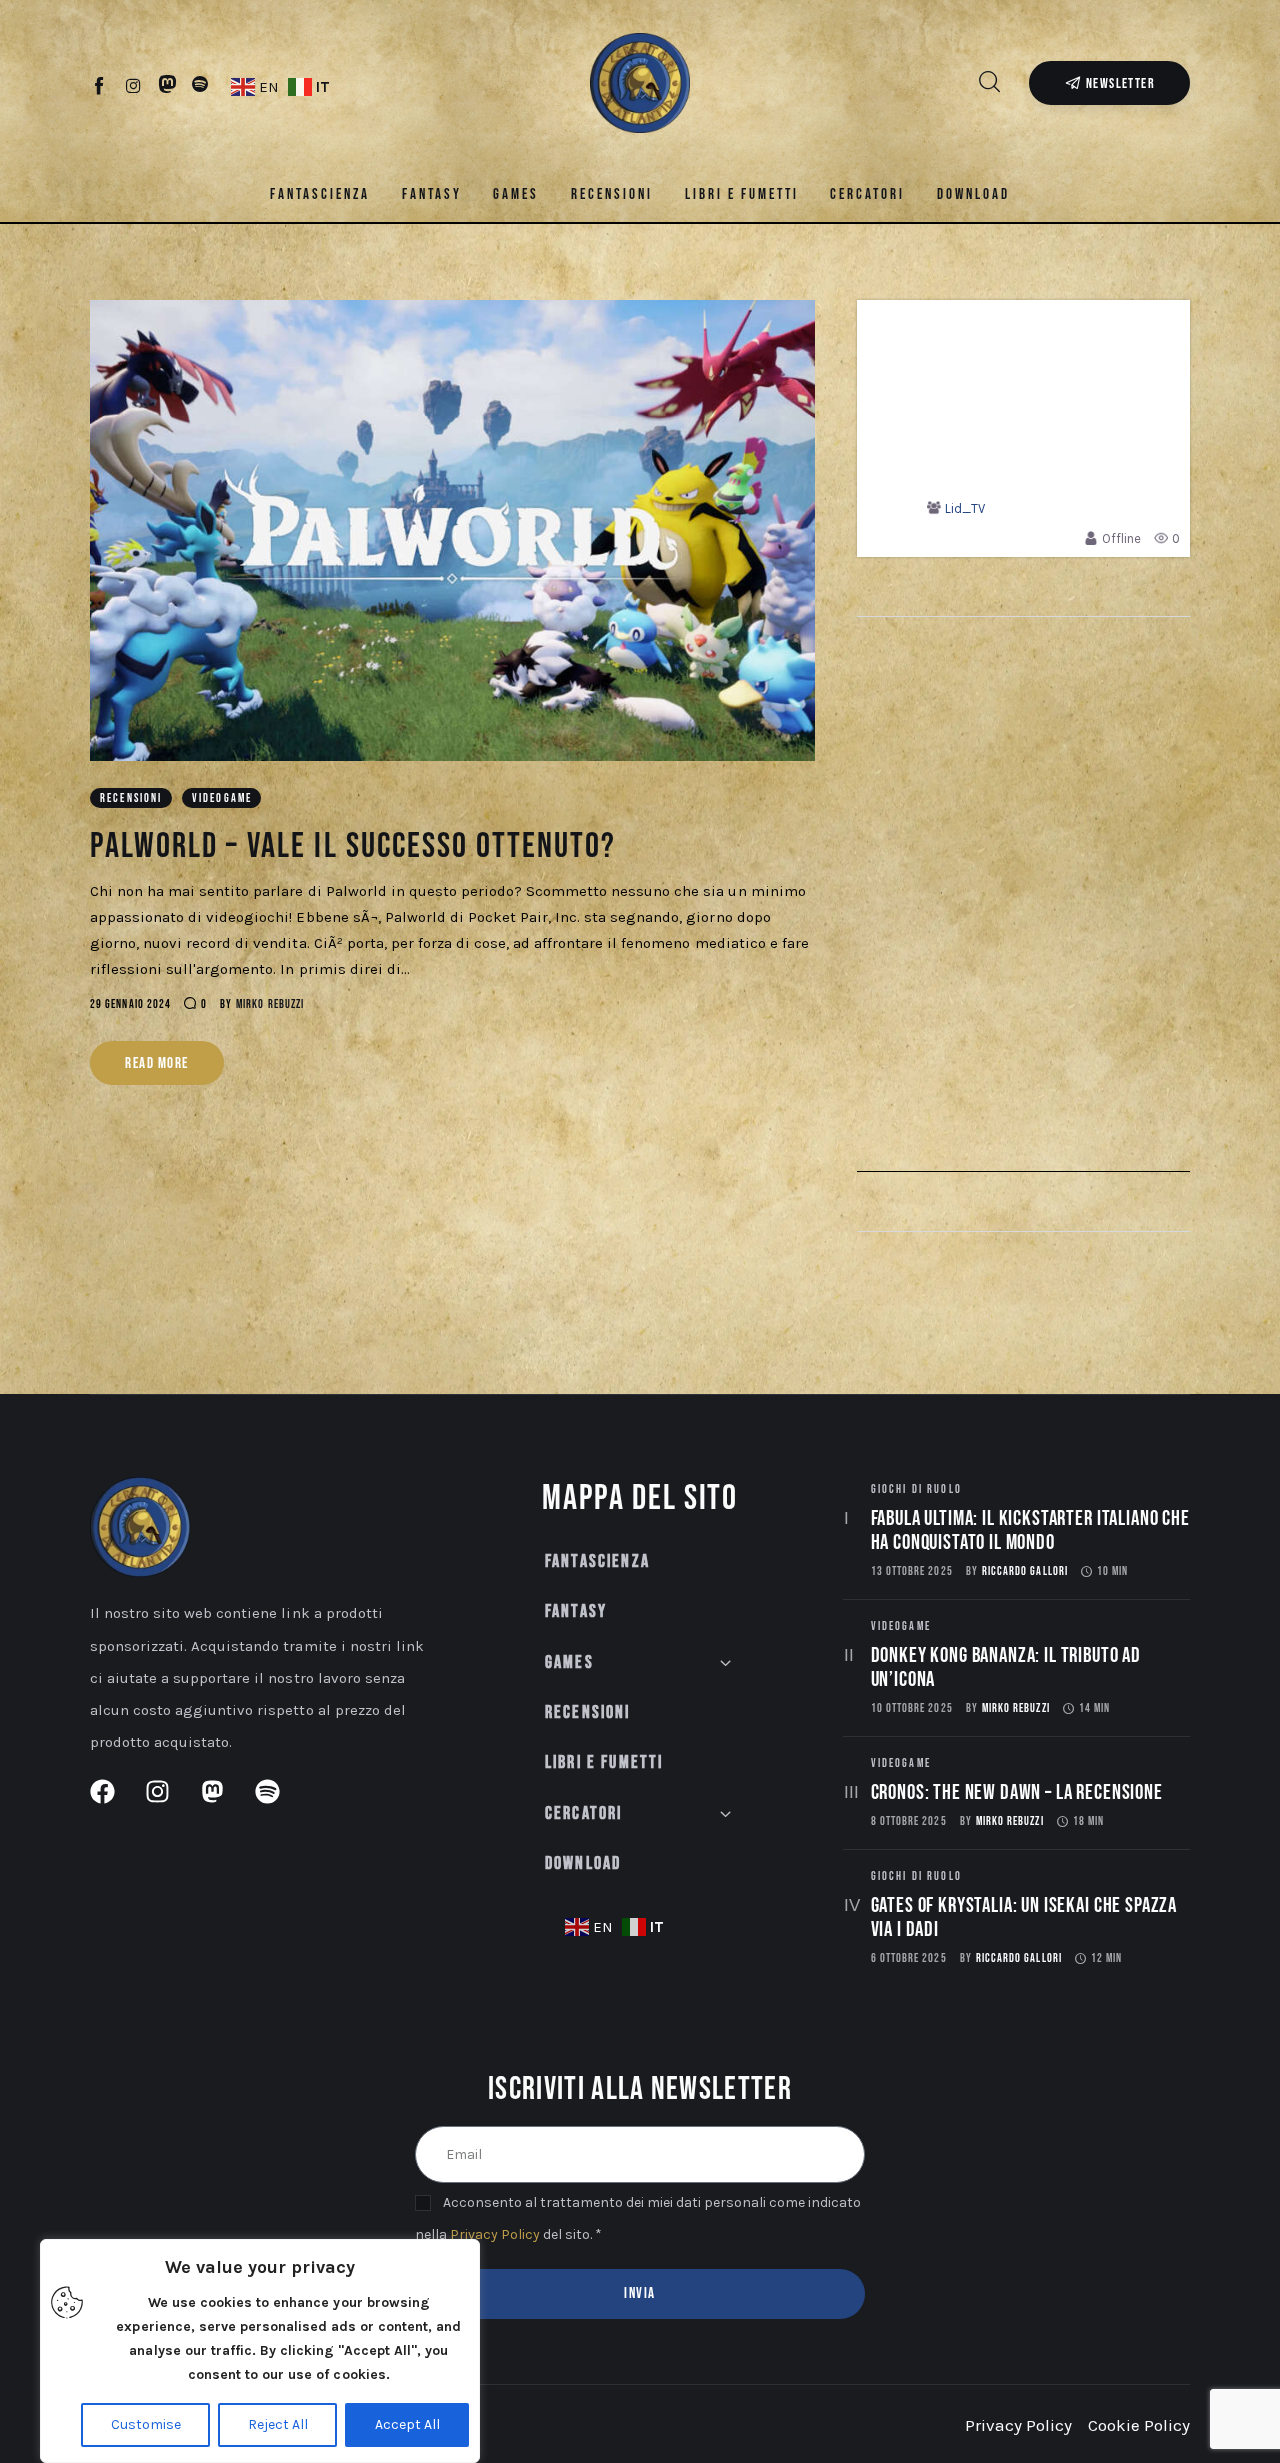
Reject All (278, 2424)
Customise (146, 2424)
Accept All (407, 2424)
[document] (640, 1231)
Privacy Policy (420, 1317)
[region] (260, 2351)
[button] (932, 969)
